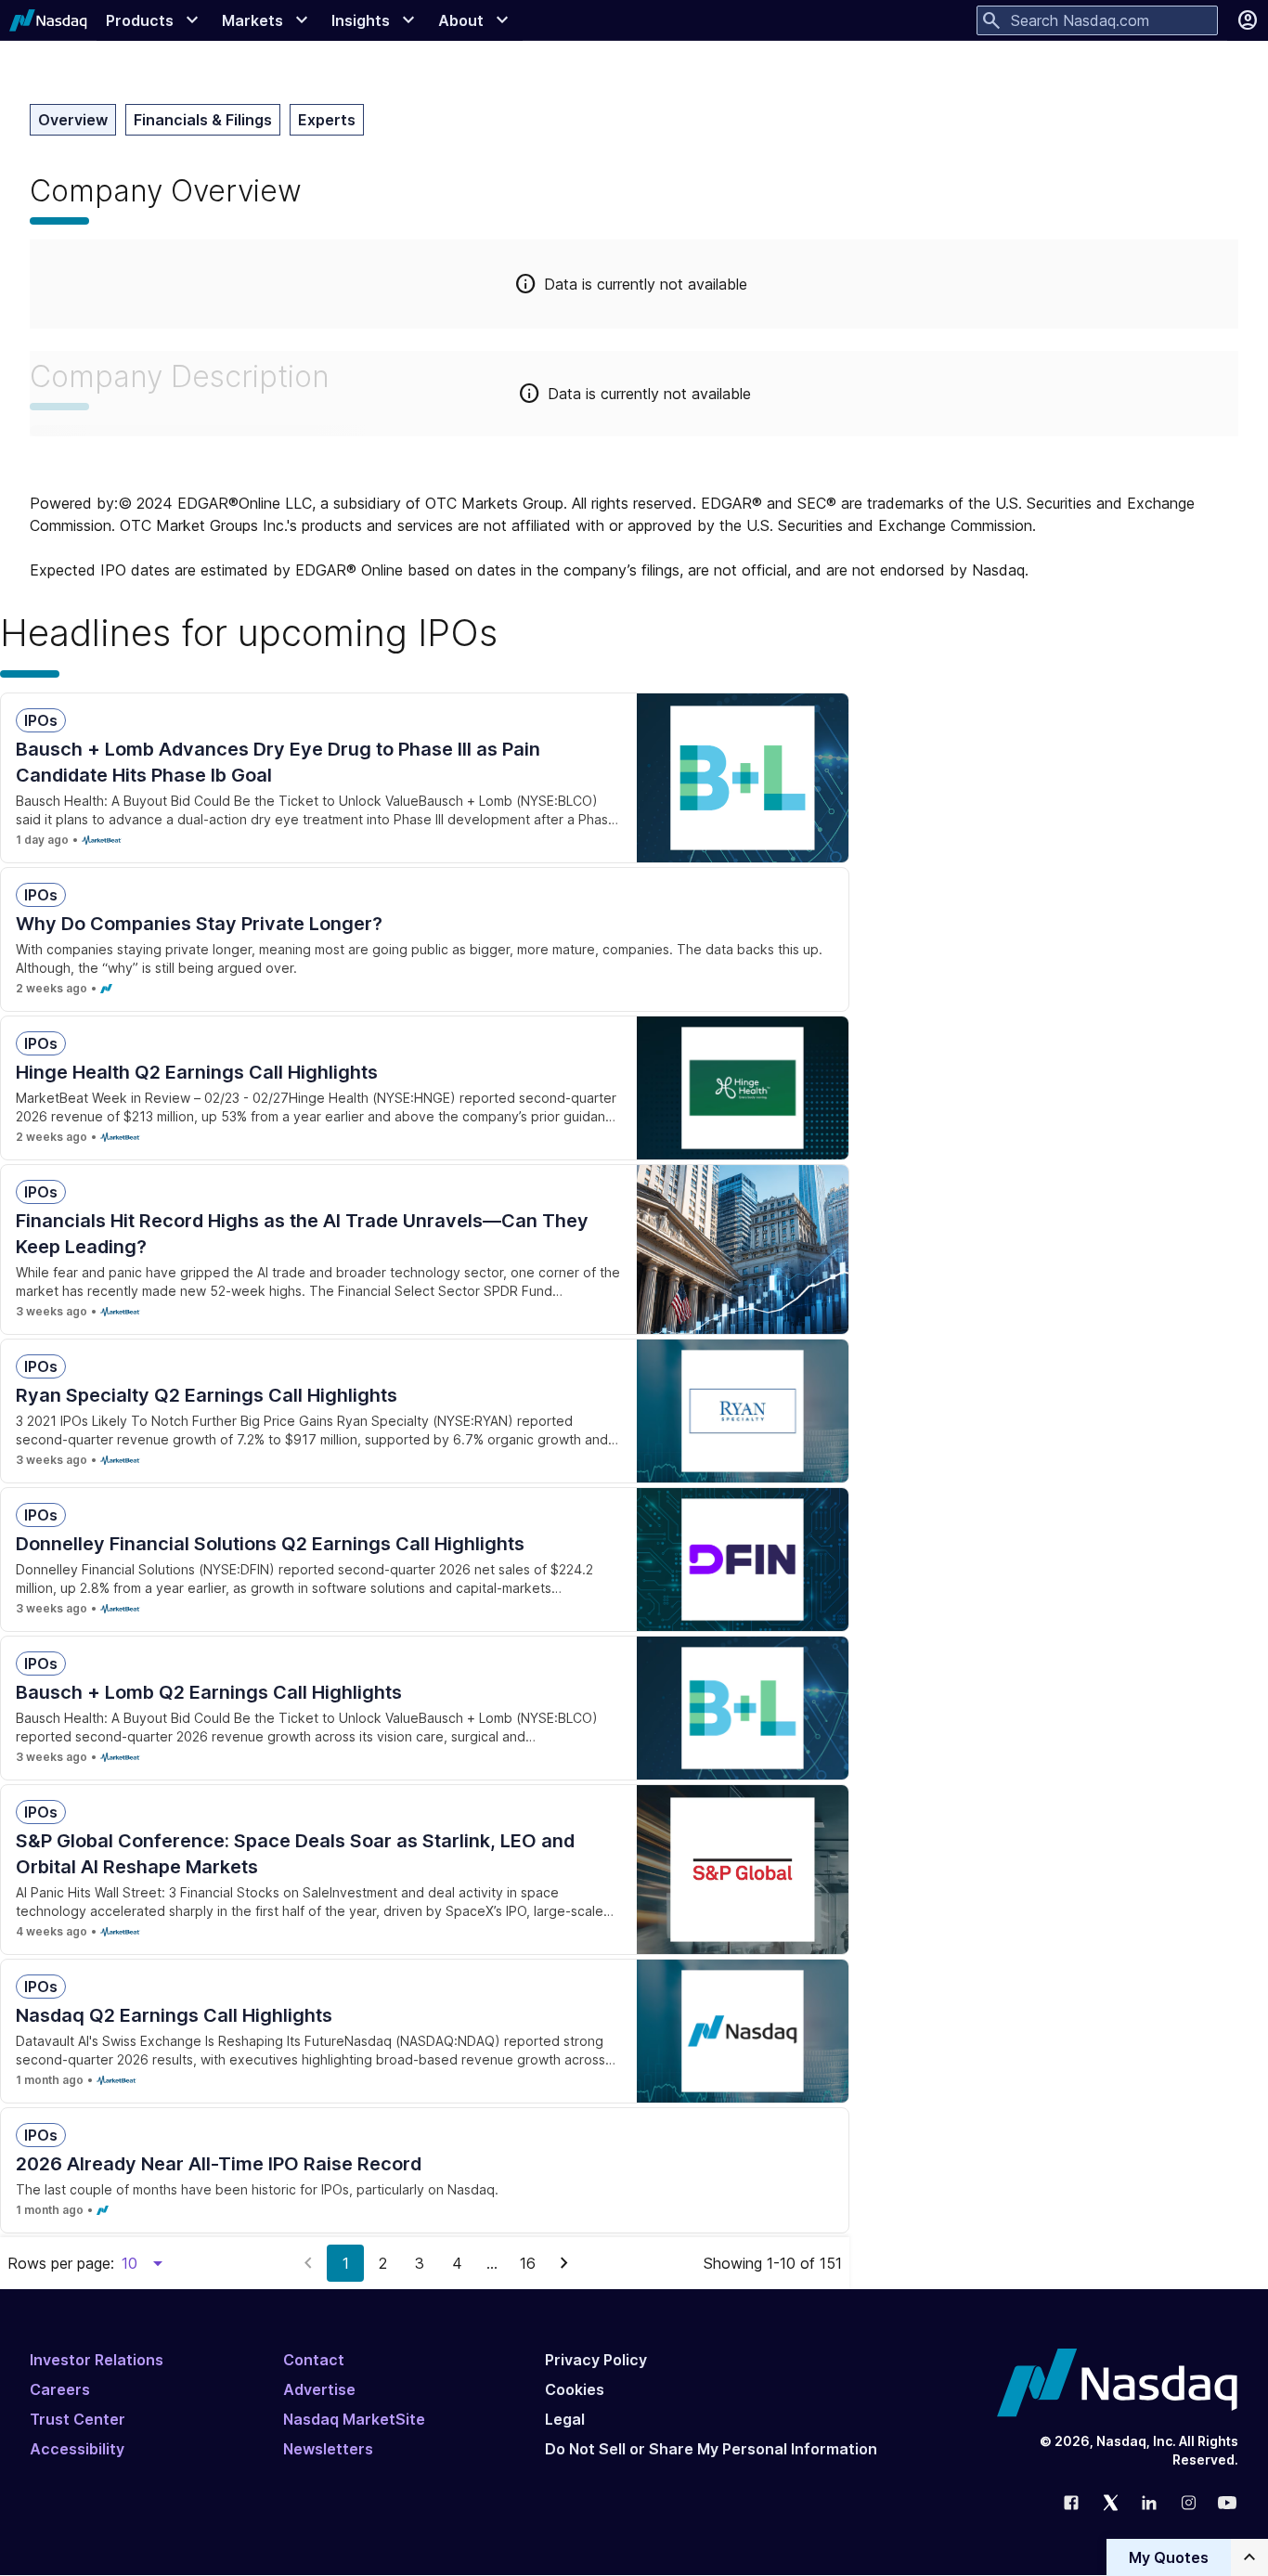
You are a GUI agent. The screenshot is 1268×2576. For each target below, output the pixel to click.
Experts (327, 120)
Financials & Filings (203, 120)
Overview (73, 120)
